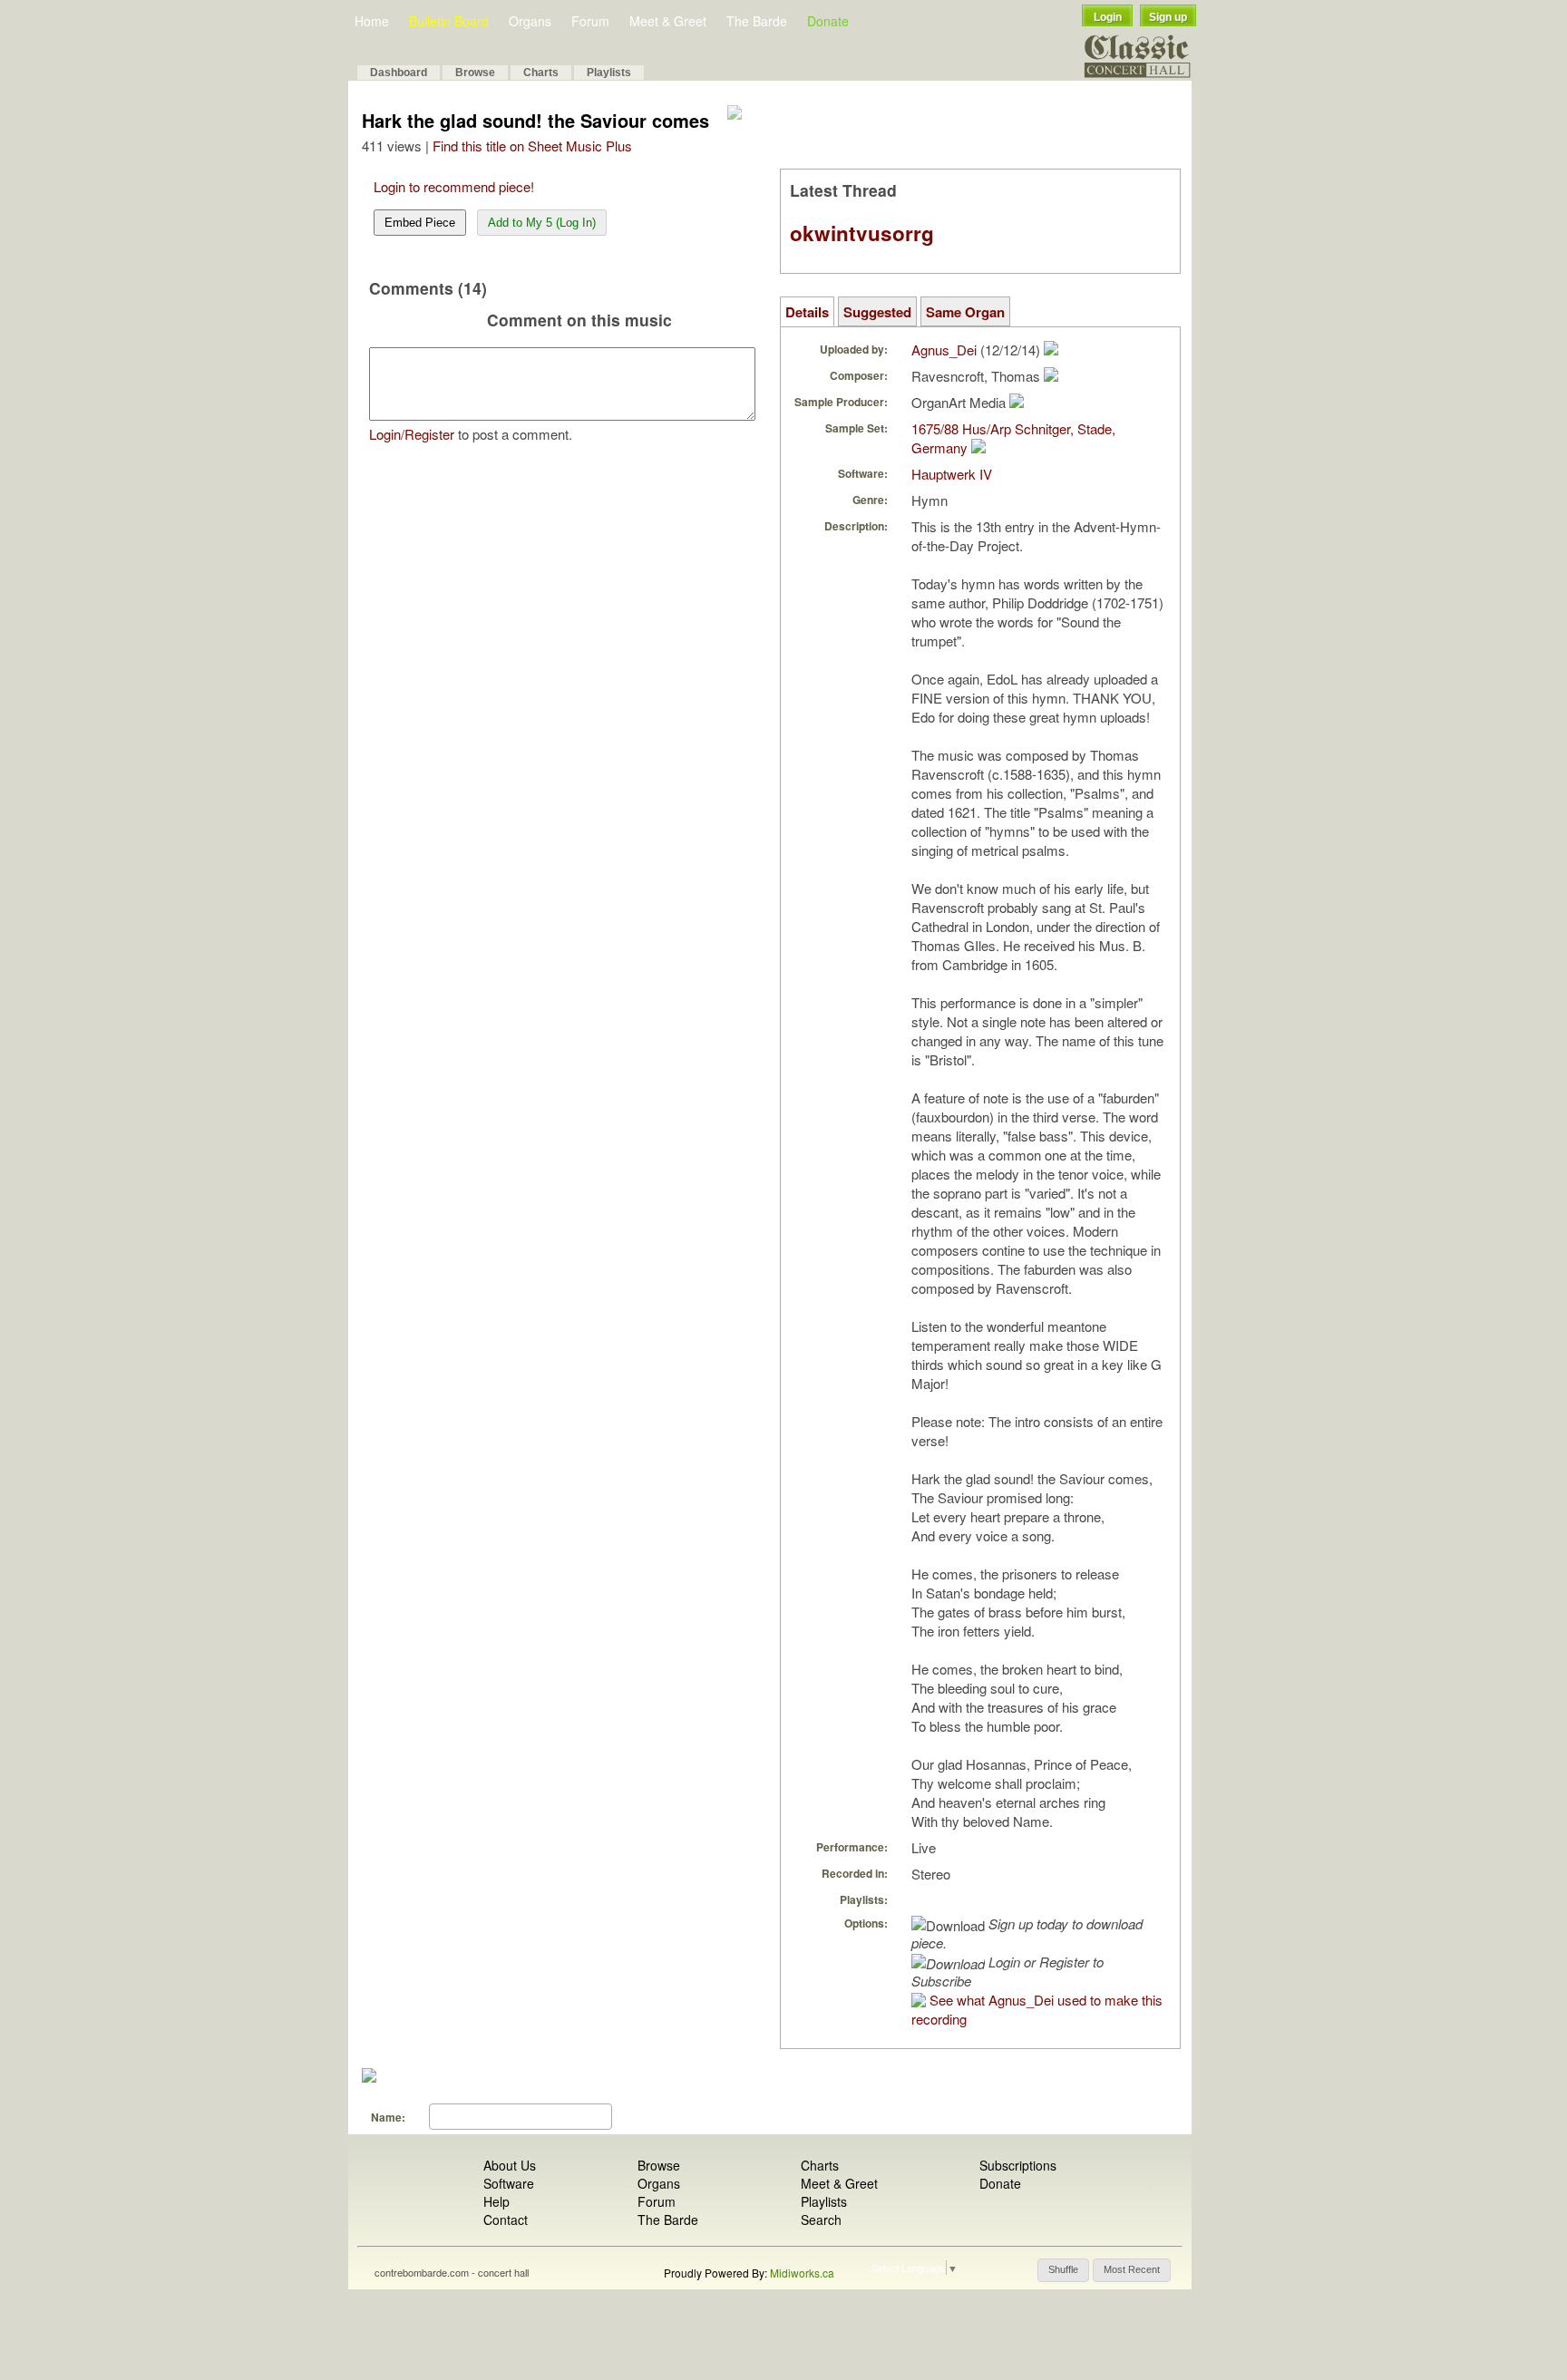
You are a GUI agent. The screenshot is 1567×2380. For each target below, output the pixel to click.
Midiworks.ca (802, 2273)
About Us (510, 2165)
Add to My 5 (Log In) (542, 223)
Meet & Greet (668, 21)
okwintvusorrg (862, 233)
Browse (475, 73)
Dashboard (399, 73)
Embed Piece (420, 223)
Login (1108, 17)
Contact (506, 2220)
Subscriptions (1018, 2165)
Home (372, 21)
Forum (590, 21)
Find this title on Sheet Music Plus (532, 146)
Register (429, 434)
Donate (828, 21)
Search (821, 2220)
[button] (1063, 2270)
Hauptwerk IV (952, 474)
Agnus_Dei (944, 350)
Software (509, 2183)
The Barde (757, 21)
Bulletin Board (449, 21)
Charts (541, 73)
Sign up (1168, 17)
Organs (530, 21)
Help (496, 2201)
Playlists (609, 73)
